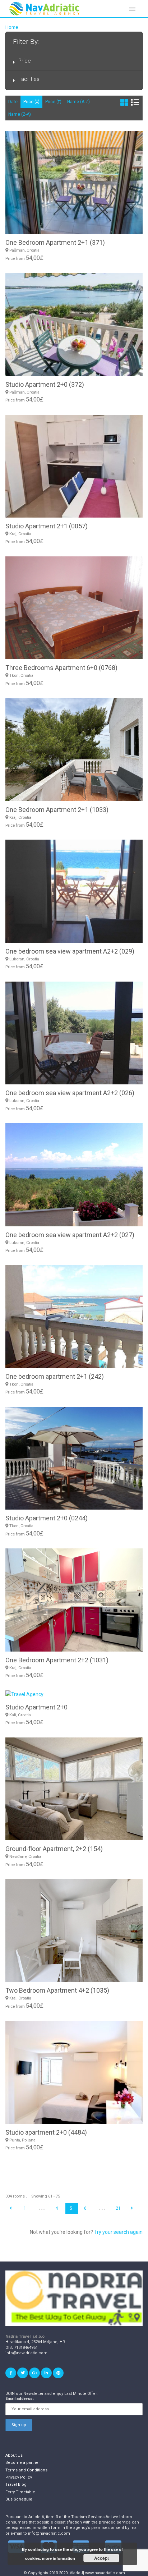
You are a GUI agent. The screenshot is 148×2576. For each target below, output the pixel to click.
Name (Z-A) (20, 114)
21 (118, 2208)
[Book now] (74, 1694)
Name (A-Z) (78, 102)
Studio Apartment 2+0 (36, 1707)
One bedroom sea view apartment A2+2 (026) (70, 1093)
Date (13, 102)
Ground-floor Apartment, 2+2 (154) (54, 1849)
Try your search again (118, 2232)
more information (59, 2558)
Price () (31, 102)
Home (12, 27)
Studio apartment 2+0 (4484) (46, 2132)
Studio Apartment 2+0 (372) (45, 384)
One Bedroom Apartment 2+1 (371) (55, 242)
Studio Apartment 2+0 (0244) (47, 1518)
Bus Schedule (19, 2499)
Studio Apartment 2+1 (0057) (47, 526)
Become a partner (23, 2463)
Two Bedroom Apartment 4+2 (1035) (57, 1990)
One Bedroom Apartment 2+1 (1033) (57, 810)
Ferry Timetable (20, 2492)
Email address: (20, 2399)
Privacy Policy (19, 2477)
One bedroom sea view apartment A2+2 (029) (70, 951)
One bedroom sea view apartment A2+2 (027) (70, 1235)
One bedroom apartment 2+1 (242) (55, 1376)
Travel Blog (16, 2485)
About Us (14, 2455)
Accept (101, 2558)
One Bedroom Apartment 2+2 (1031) (57, 1660)
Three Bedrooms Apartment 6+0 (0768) (61, 668)
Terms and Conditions (26, 2470)
